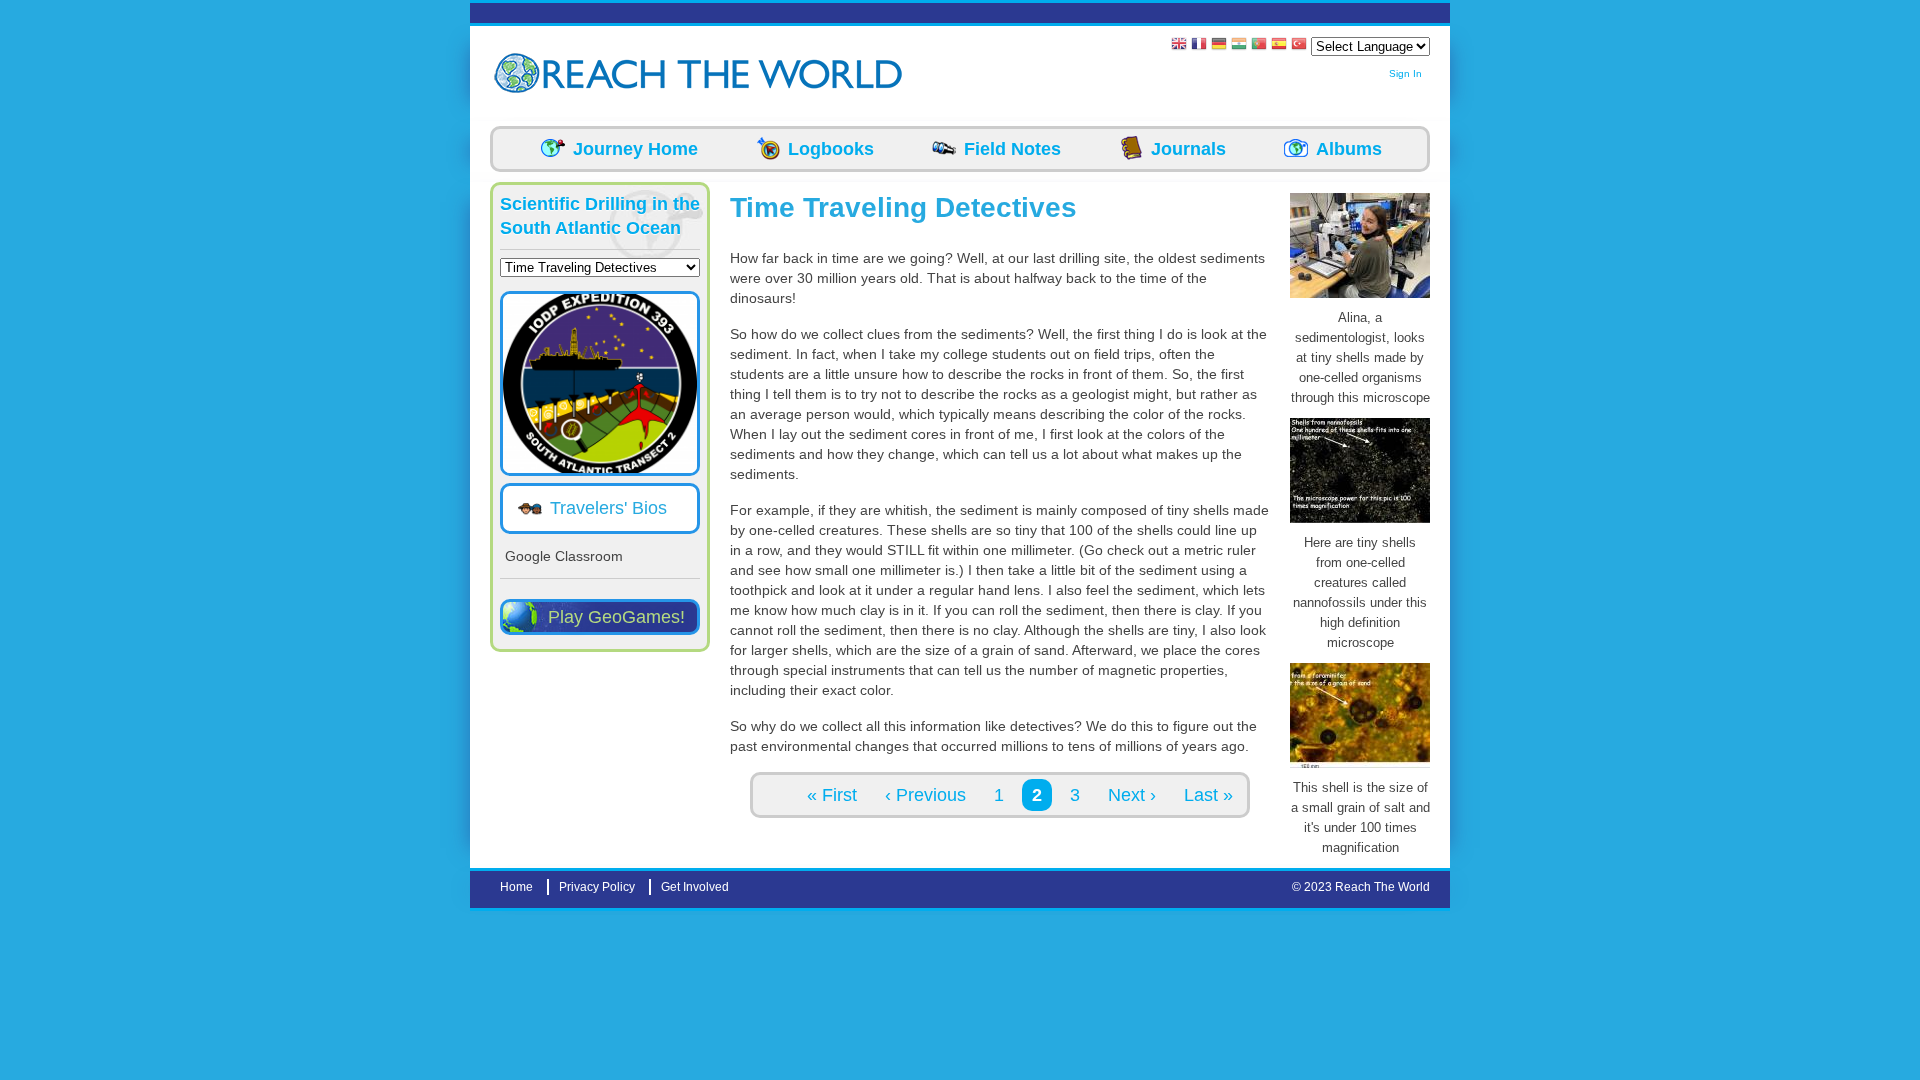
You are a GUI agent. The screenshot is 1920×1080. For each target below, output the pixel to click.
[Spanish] (1279, 45)
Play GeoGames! (616, 617)
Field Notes (1012, 149)
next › (1132, 795)
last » (1208, 795)
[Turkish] (1299, 45)
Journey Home (635, 149)
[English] (1179, 45)
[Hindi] (1239, 45)
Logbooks (831, 149)
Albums (1349, 149)
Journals (1188, 149)
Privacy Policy (597, 887)
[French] (1199, 45)
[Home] (520, 73)
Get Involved (695, 887)
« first (832, 795)
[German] (1219, 45)
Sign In (1405, 73)
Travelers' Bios (608, 508)
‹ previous (925, 795)
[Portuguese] (1259, 45)
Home (516, 887)
